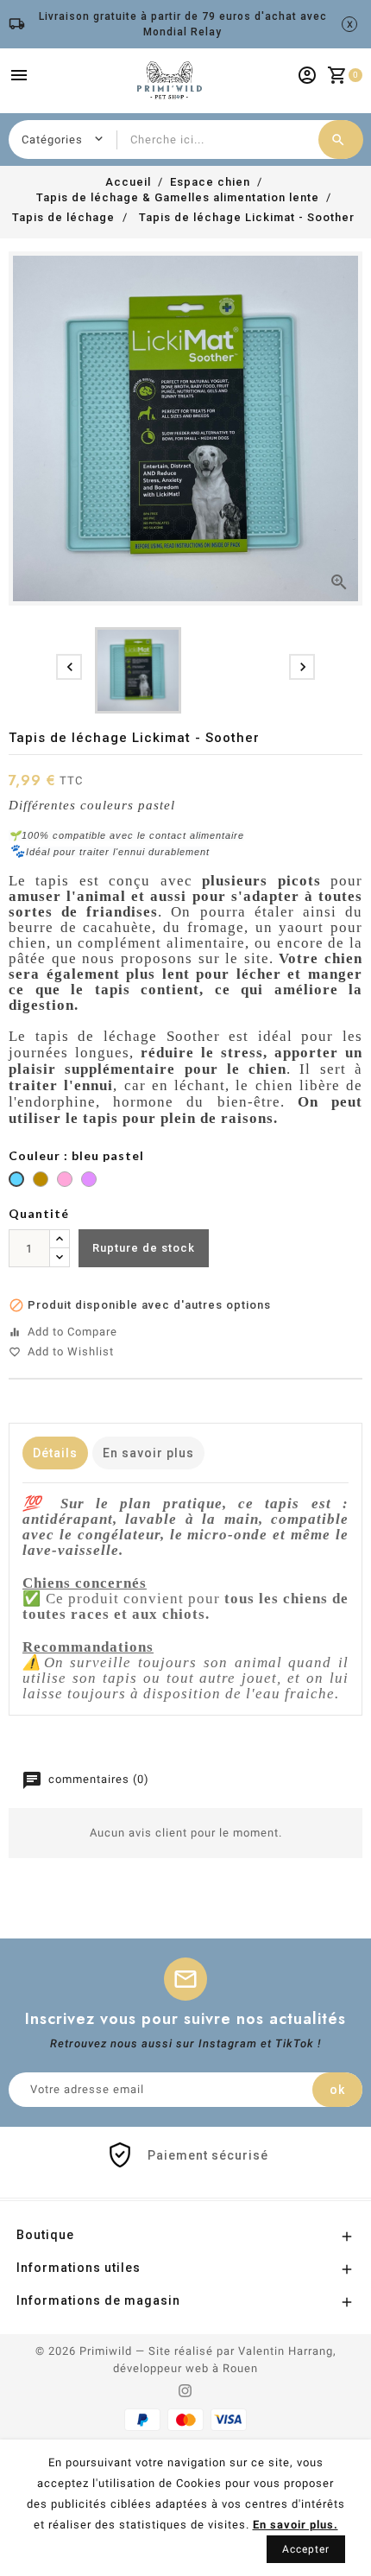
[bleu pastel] (16, 1181)
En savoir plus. (296, 2525)
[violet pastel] (89, 1181)
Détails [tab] (55, 1453)
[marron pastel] (41, 1181)
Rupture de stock (144, 1248)
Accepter (306, 2549)
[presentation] (69, 667)
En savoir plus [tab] (148, 1453)
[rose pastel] (65, 1181)
